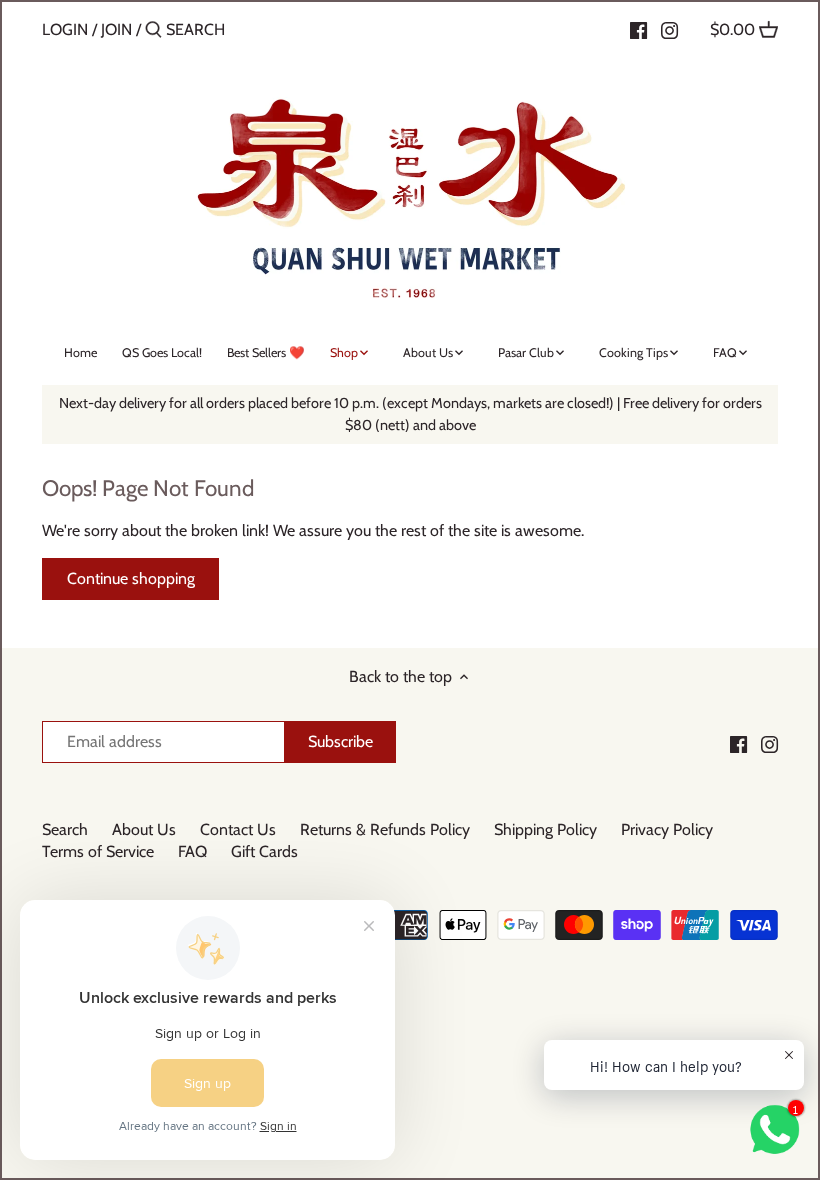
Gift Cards (264, 851)
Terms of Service (98, 851)
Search (65, 829)
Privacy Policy (667, 829)
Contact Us (238, 829)
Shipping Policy (545, 829)
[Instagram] (669, 29)
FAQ (192, 851)
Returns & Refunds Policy (385, 829)
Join (116, 29)
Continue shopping (131, 578)
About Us (144, 829)
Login (65, 29)
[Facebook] (638, 29)
